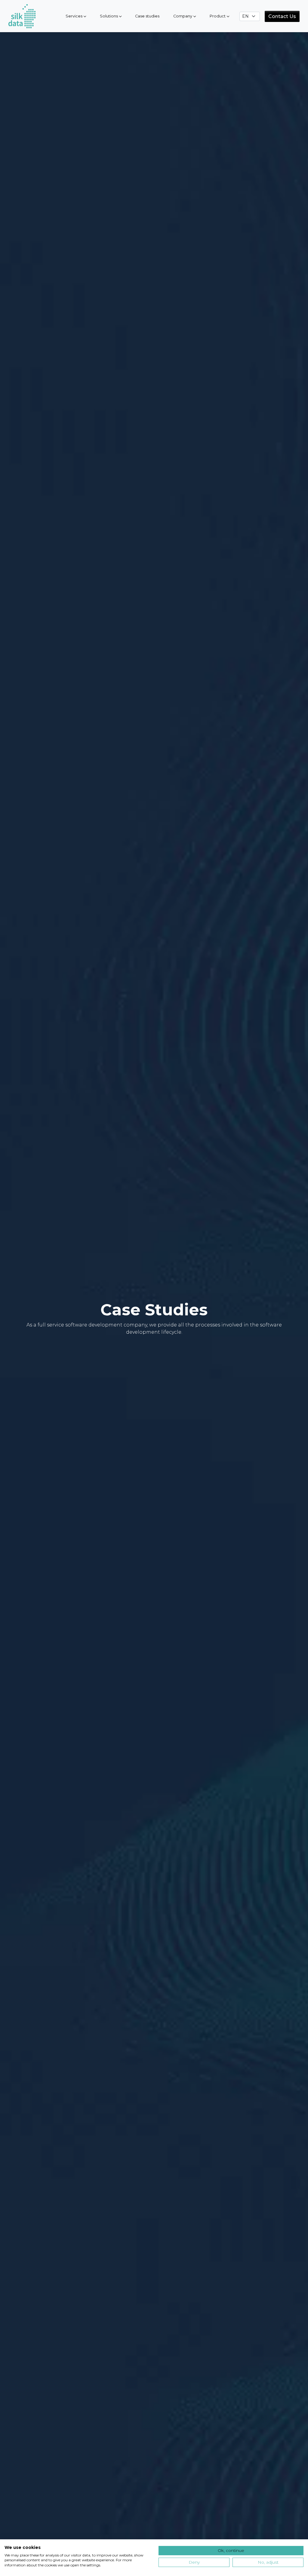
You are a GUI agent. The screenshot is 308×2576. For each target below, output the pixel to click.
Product (218, 16)
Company (183, 16)
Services (74, 16)
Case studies (147, 16)
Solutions (109, 16)
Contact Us (282, 16)
